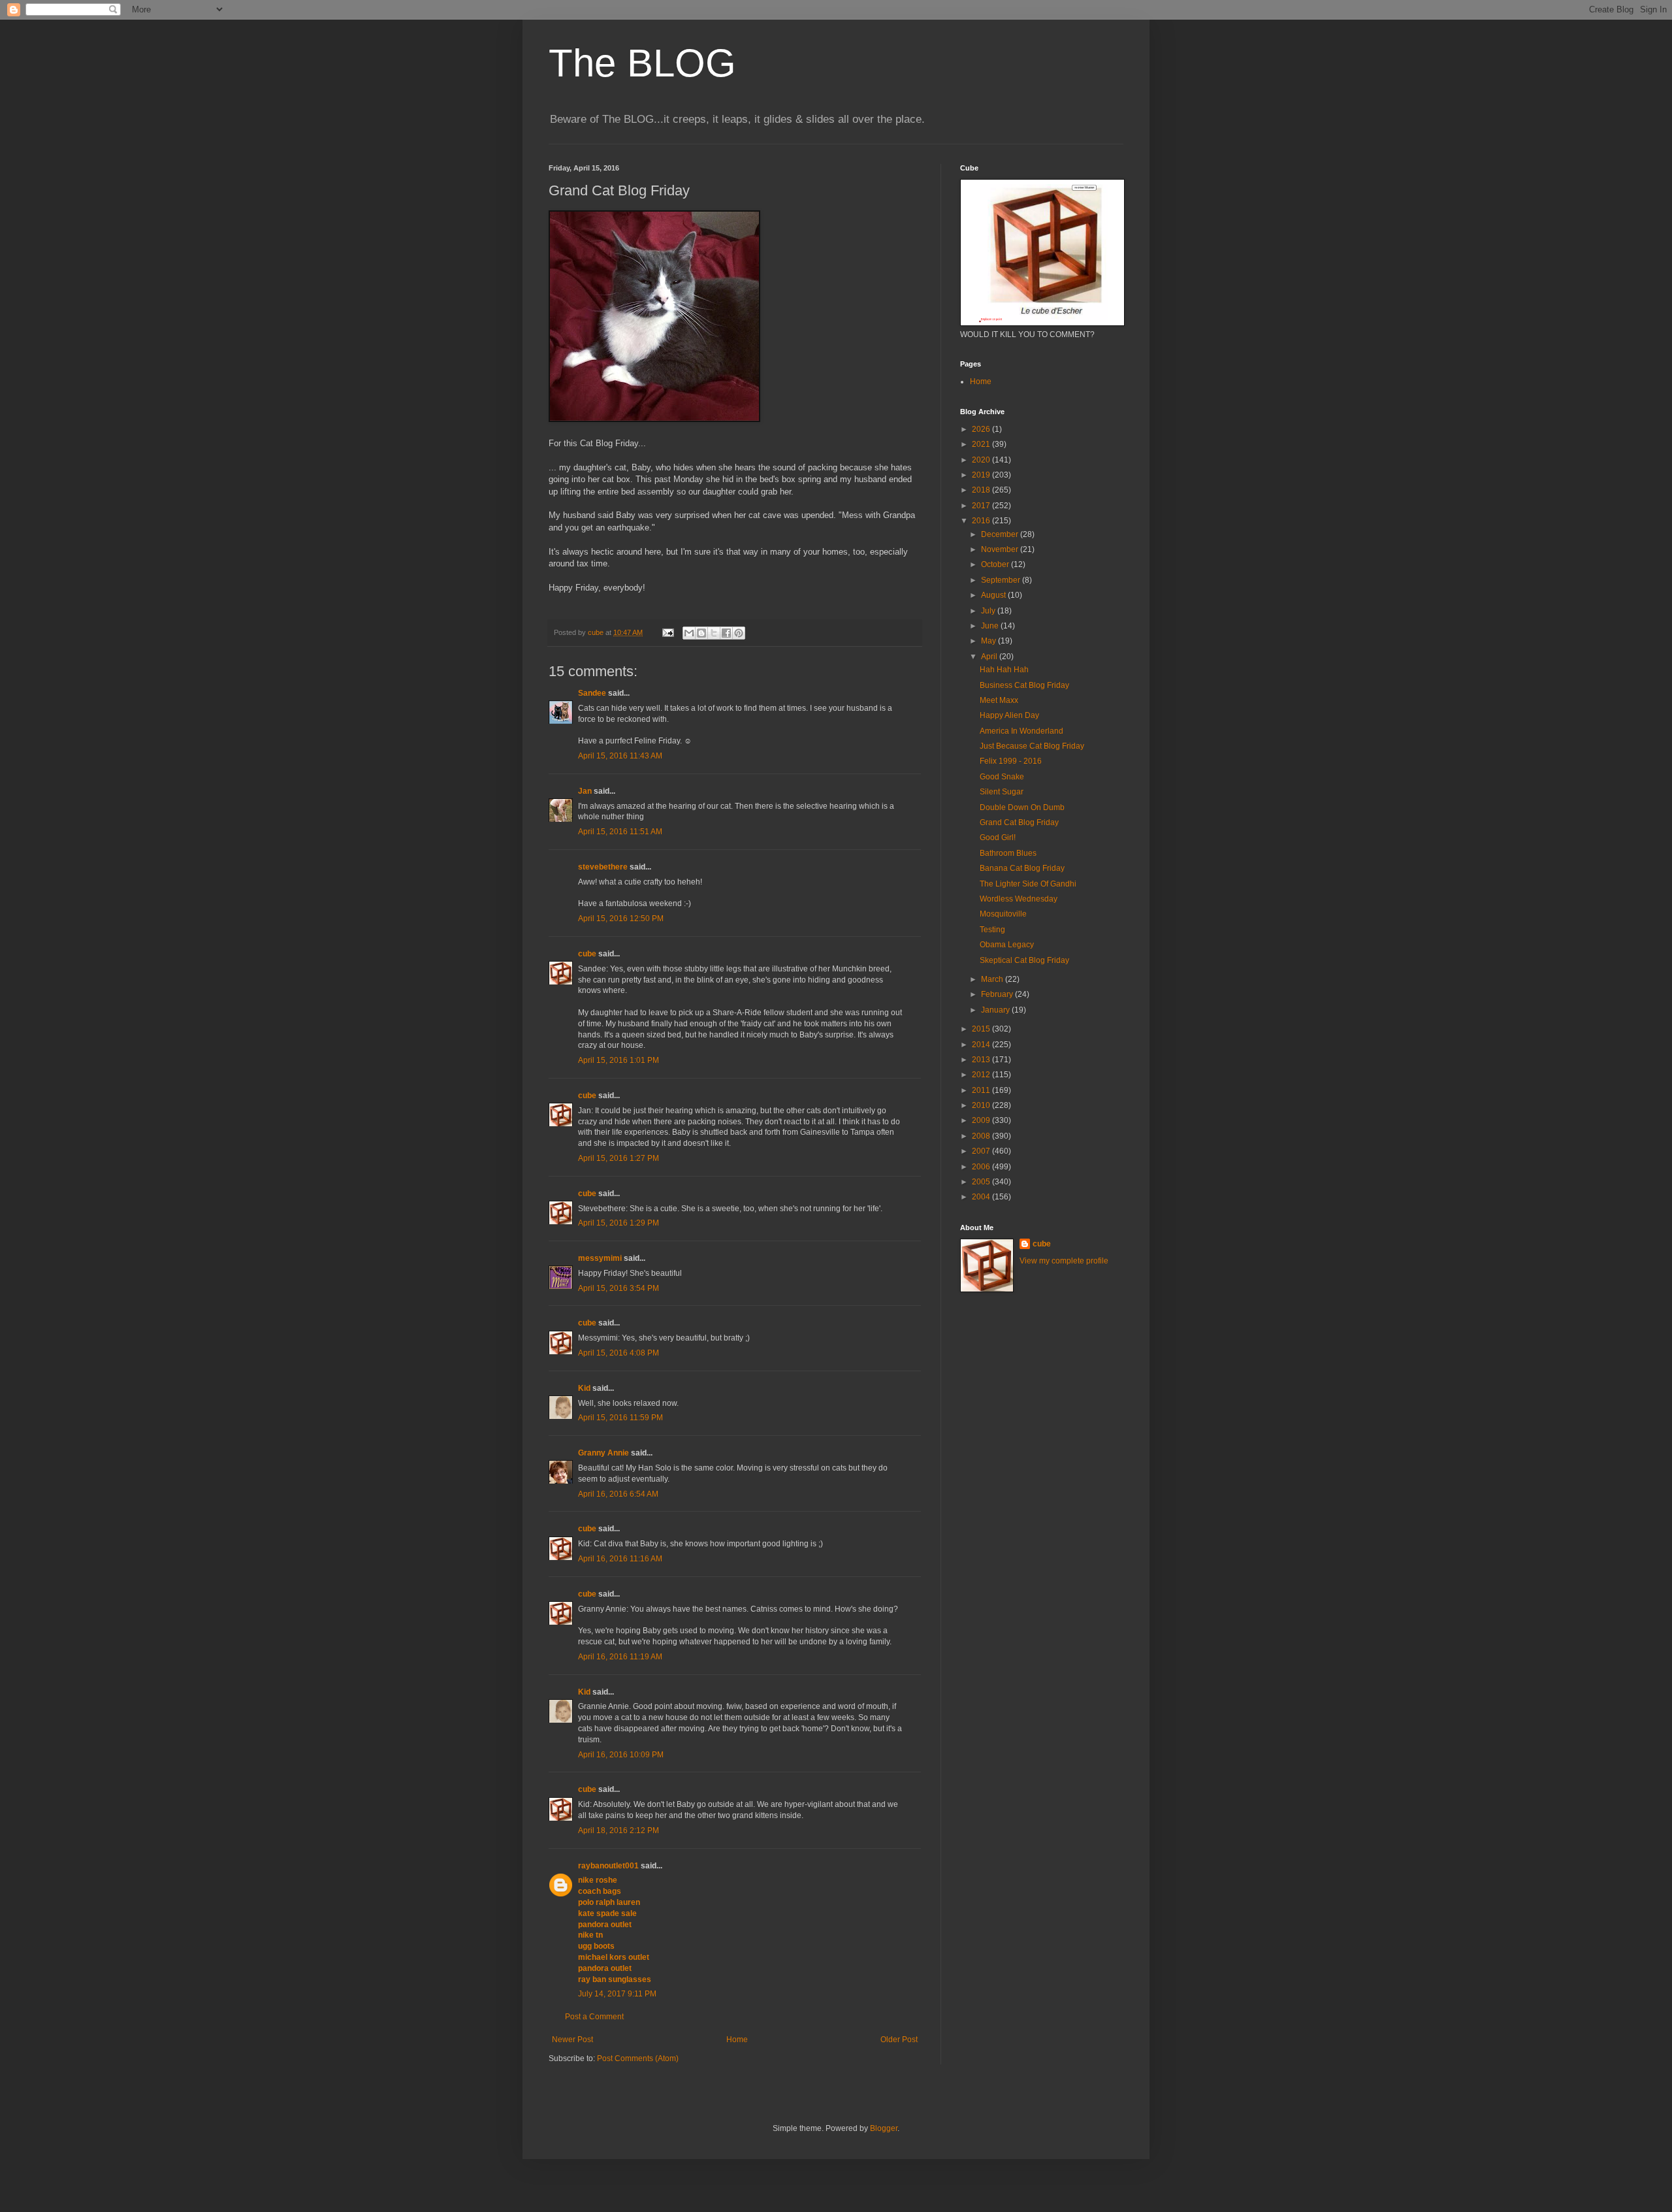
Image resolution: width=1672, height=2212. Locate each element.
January (996, 1010)
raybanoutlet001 (608, 1866)
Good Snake (1002, 777)
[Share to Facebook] (726, 633)
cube (587, 954)
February (998, 994)
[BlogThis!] (701, 633)
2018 (982, 490)
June (991, 626)
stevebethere (603, 867)
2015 (982, 1029)
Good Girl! (998, 838)
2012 (982, 1075)
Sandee (592, 693)
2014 (982, 1045)
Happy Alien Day (1009, 715)
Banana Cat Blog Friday (1022, 868)
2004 (982, 1197)
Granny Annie (603, 1453)
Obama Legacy (1007, 945)
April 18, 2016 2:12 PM (619, 1830)
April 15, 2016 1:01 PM (619, 1060)
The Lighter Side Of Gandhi (1028, 884)
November (1001, 549)
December (1001, 534)
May (989, 641)
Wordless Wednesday (1019, 899)
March (993, 979)
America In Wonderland (1021, 731)
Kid (584, 1388)
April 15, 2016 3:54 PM (619, 1288)
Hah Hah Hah (1004, 670)
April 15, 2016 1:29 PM (619, 1223)
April (990, 657)
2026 (982, 429)
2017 (982, 506)
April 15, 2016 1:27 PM (619, 1158)
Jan (585, 791)
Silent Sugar (1002, 792)
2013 (982, 1060)
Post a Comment (594, 2017)
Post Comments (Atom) (638, 2058)
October (996, 564)
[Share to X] (714, 633)
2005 (982, 1182)
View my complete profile (1064, 1261)
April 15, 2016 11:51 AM (620, 832)
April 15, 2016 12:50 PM (621, 919)
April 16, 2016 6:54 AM (618, 1494)
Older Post (899, 2040)
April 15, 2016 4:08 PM (619, 1353)
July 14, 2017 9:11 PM (617, 1994)
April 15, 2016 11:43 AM (620, 756)
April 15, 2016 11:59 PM (620, 1418)
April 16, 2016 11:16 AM (620, 1559)
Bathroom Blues (1008, 853)
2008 (982, 1136)
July (989, 611)
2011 (982, 1090)
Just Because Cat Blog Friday (1032, 746)
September (1002, 580)
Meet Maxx (999, 700)
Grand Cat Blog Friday (1019, 822)
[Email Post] (667, 632)
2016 (982, 521)
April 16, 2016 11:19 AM (620, 1657)
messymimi (600, 1258)
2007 (982, 1151)
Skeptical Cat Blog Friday (1024, 960)
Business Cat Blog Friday (1024, 685)
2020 (982, 460)
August (994, 595)
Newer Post (572, 2040)
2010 (982, 1105)
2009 (982, 1120)
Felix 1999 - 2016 (1011, 761)
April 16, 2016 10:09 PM (621, 1755)
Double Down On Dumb (1022, 807)
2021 (982, 444)
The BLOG (642, 63)
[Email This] (689, 633)
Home (737, 2040)
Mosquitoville (1003, 914)
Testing (992, 930)
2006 (982, 1167)
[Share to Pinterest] (739, 633)
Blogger (884, 2128)
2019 (982, 475)
